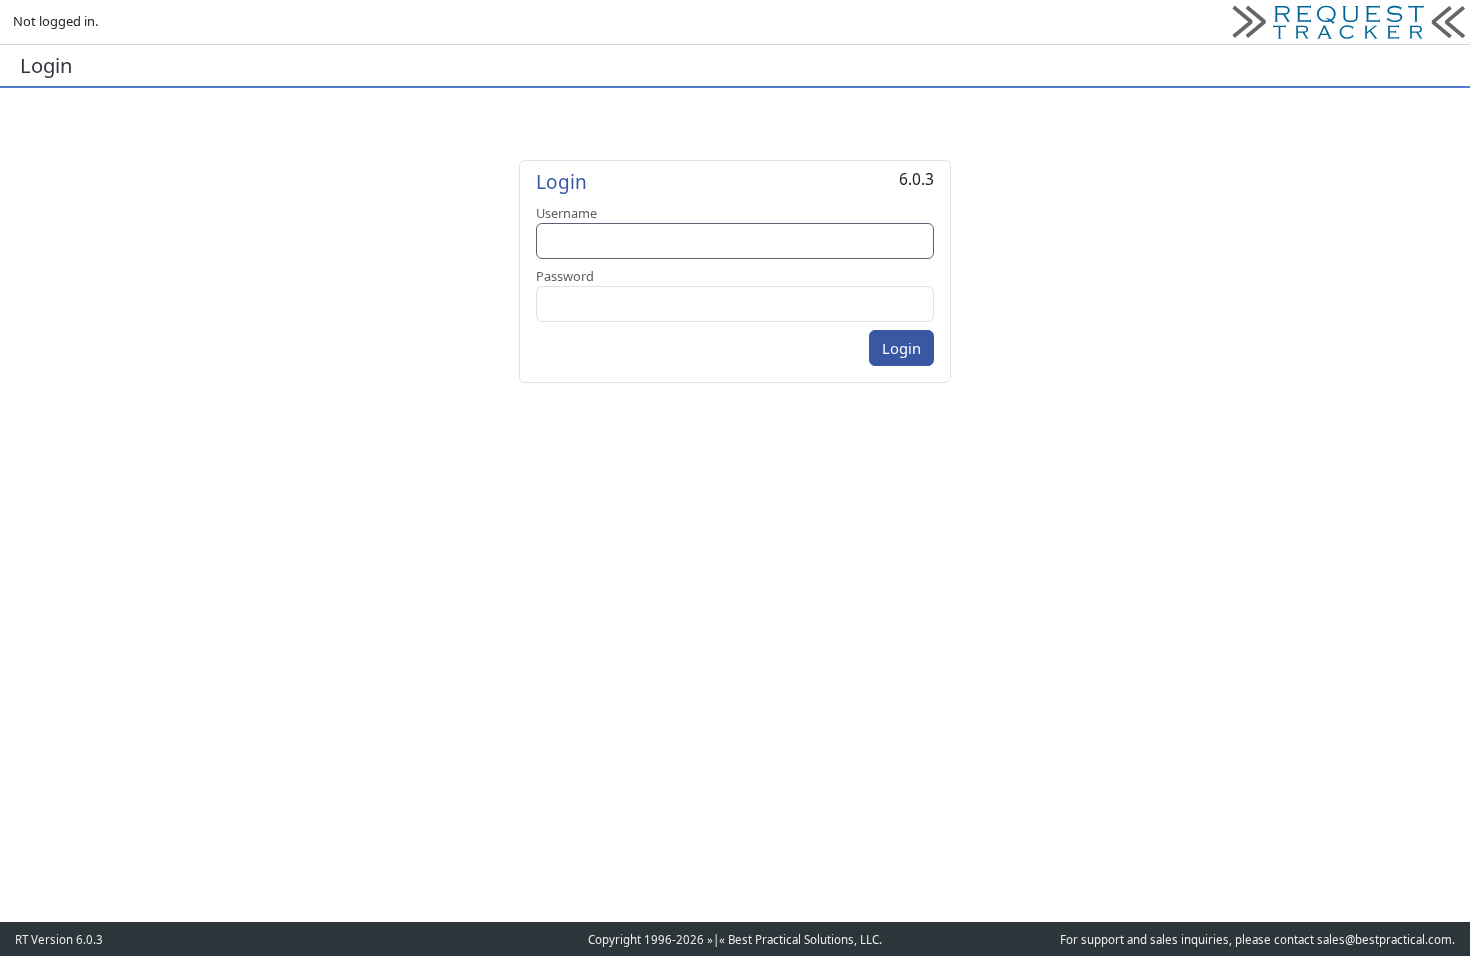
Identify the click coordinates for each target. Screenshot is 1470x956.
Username (566, 213)
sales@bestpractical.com (1384, 939)
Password (565, 276)
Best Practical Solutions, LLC (803, 939)
